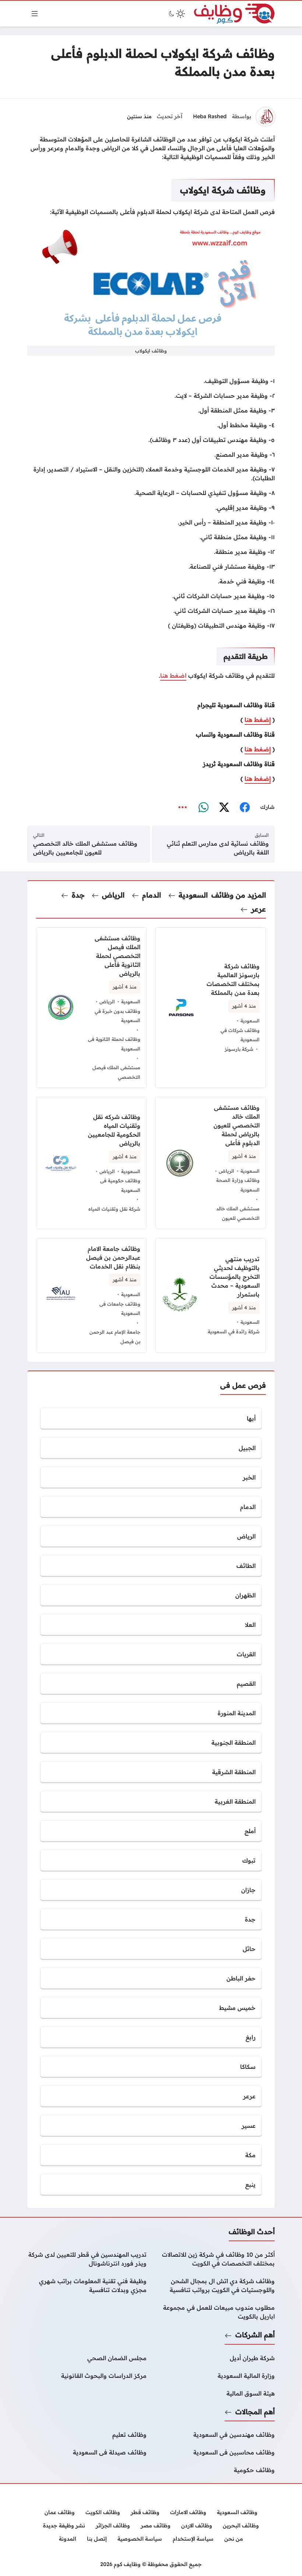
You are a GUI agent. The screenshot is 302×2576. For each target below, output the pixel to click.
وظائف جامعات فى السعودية (120, 1309)
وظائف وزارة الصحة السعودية (238, 1185)
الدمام (152, 895)
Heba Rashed (210, 116)
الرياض (113, 895)
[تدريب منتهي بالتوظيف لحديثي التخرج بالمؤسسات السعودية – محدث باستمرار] (211, 1295)
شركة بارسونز (239, 1049)
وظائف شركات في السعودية (240, 1035)
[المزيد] (183, 807)
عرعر (259, 909)
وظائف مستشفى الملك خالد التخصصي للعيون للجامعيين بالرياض (85, 848)
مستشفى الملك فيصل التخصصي (116, 1072)
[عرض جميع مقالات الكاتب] (266, 117)
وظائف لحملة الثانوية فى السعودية (114, 1044)
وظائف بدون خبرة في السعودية (117, 1016)
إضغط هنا (258, 720)
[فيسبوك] (245, 807)
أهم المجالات (255, 2412)
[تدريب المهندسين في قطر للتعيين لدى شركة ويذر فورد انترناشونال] (87, 2259)
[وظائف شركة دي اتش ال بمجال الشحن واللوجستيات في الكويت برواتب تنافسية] (215, 2285)
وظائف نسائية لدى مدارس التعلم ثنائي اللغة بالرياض (218, 848)
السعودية (193, 895)
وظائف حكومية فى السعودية (120, 1185)
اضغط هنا (173, 675)
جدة (78, 895)
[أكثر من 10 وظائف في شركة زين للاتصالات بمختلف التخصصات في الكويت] (215, 2259)
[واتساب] (203, 807)
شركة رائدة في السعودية (234, 1331)
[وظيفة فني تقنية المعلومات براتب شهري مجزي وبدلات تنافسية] (87, 2285)
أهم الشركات (255, 2335)
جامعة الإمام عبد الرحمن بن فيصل (115, 1337)
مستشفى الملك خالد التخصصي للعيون (238, 1213)
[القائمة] (35, 14)
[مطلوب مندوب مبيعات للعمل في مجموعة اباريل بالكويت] (215, 2312)
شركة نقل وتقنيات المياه (114, 1209)
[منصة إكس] (224, 807)
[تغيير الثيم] (176, 14)
